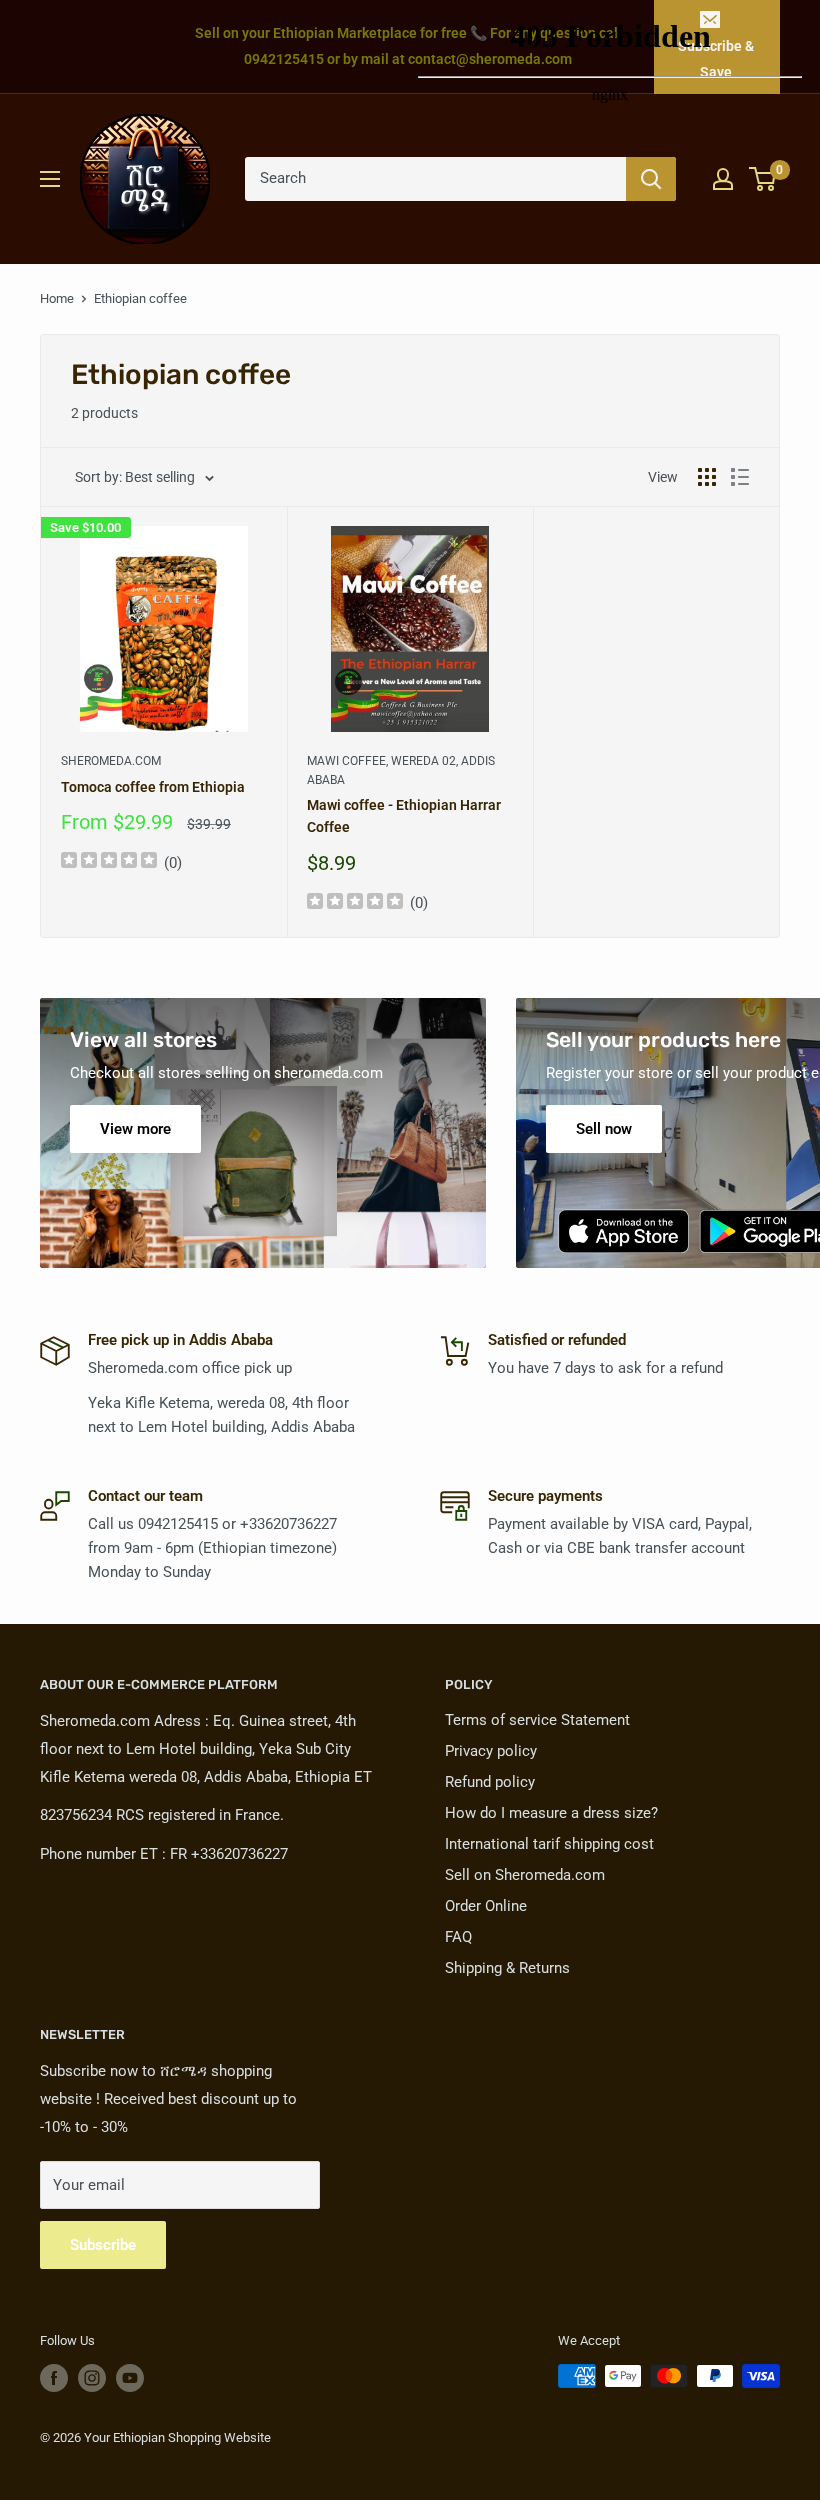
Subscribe (103, 2245)
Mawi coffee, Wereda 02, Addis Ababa (401, 770)
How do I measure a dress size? (551, 1813)
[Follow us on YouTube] (130, 2378)
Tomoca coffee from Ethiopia (153, 787)
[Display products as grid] (707, 477)
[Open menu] (50, 179)
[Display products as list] (740, 477)
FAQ (458, 1937)
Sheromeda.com (111, 761)
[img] (109, 862)
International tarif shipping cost (549, 1844)
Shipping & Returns (507, 1968)
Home (57, 298)
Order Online (486, 1906)
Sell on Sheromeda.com (525, 1875)
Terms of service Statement (537, 1720)
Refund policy (490, 1782)
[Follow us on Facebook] (54, 2378)
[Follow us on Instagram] (92, 2378)
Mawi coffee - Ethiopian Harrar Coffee (404, 816)
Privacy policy (491, 1751)
